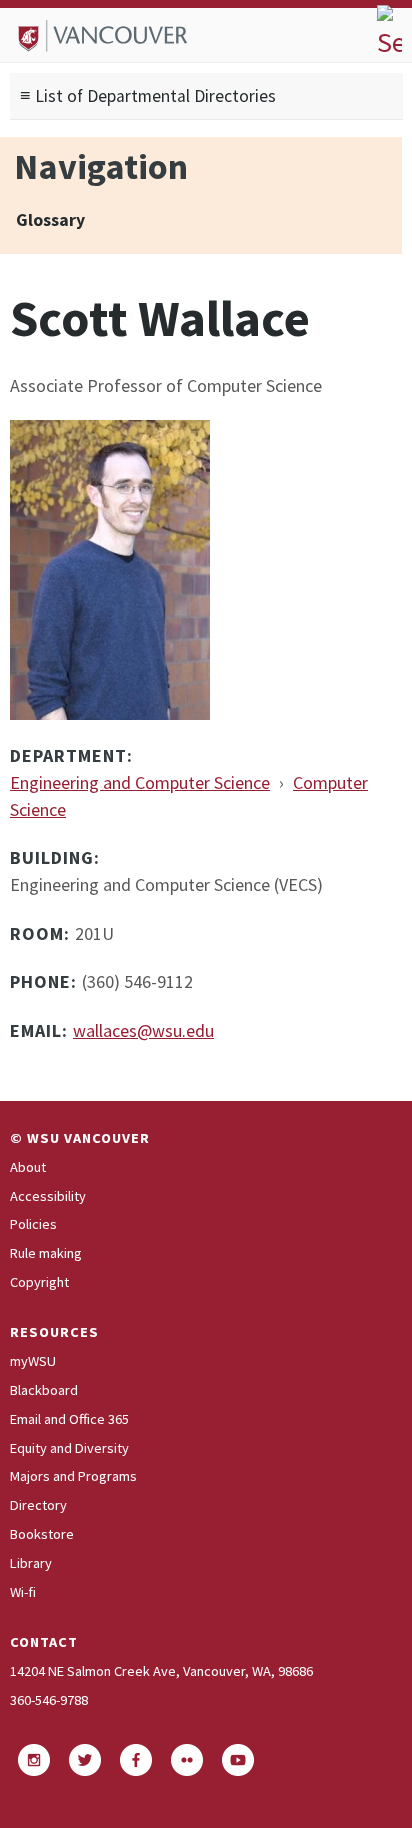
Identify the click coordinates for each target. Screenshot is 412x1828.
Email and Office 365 (69, 1419)
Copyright (39, 1282)
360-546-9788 (49, 1700)
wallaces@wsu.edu (143, 1030)
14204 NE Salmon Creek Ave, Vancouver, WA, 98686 (161, 1671)
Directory (38, 1505)
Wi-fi (23, 1592)
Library (31, 1563)
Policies (33, 1224)
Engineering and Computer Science (140, 782)
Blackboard (44, 1390)
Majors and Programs (73, 1476)
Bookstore (42, 1534)
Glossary (50, 220)
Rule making (46, 1253)
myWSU (33, 1361)
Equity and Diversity (69, 1448)
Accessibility (48, 1196)
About (28, 1167)
